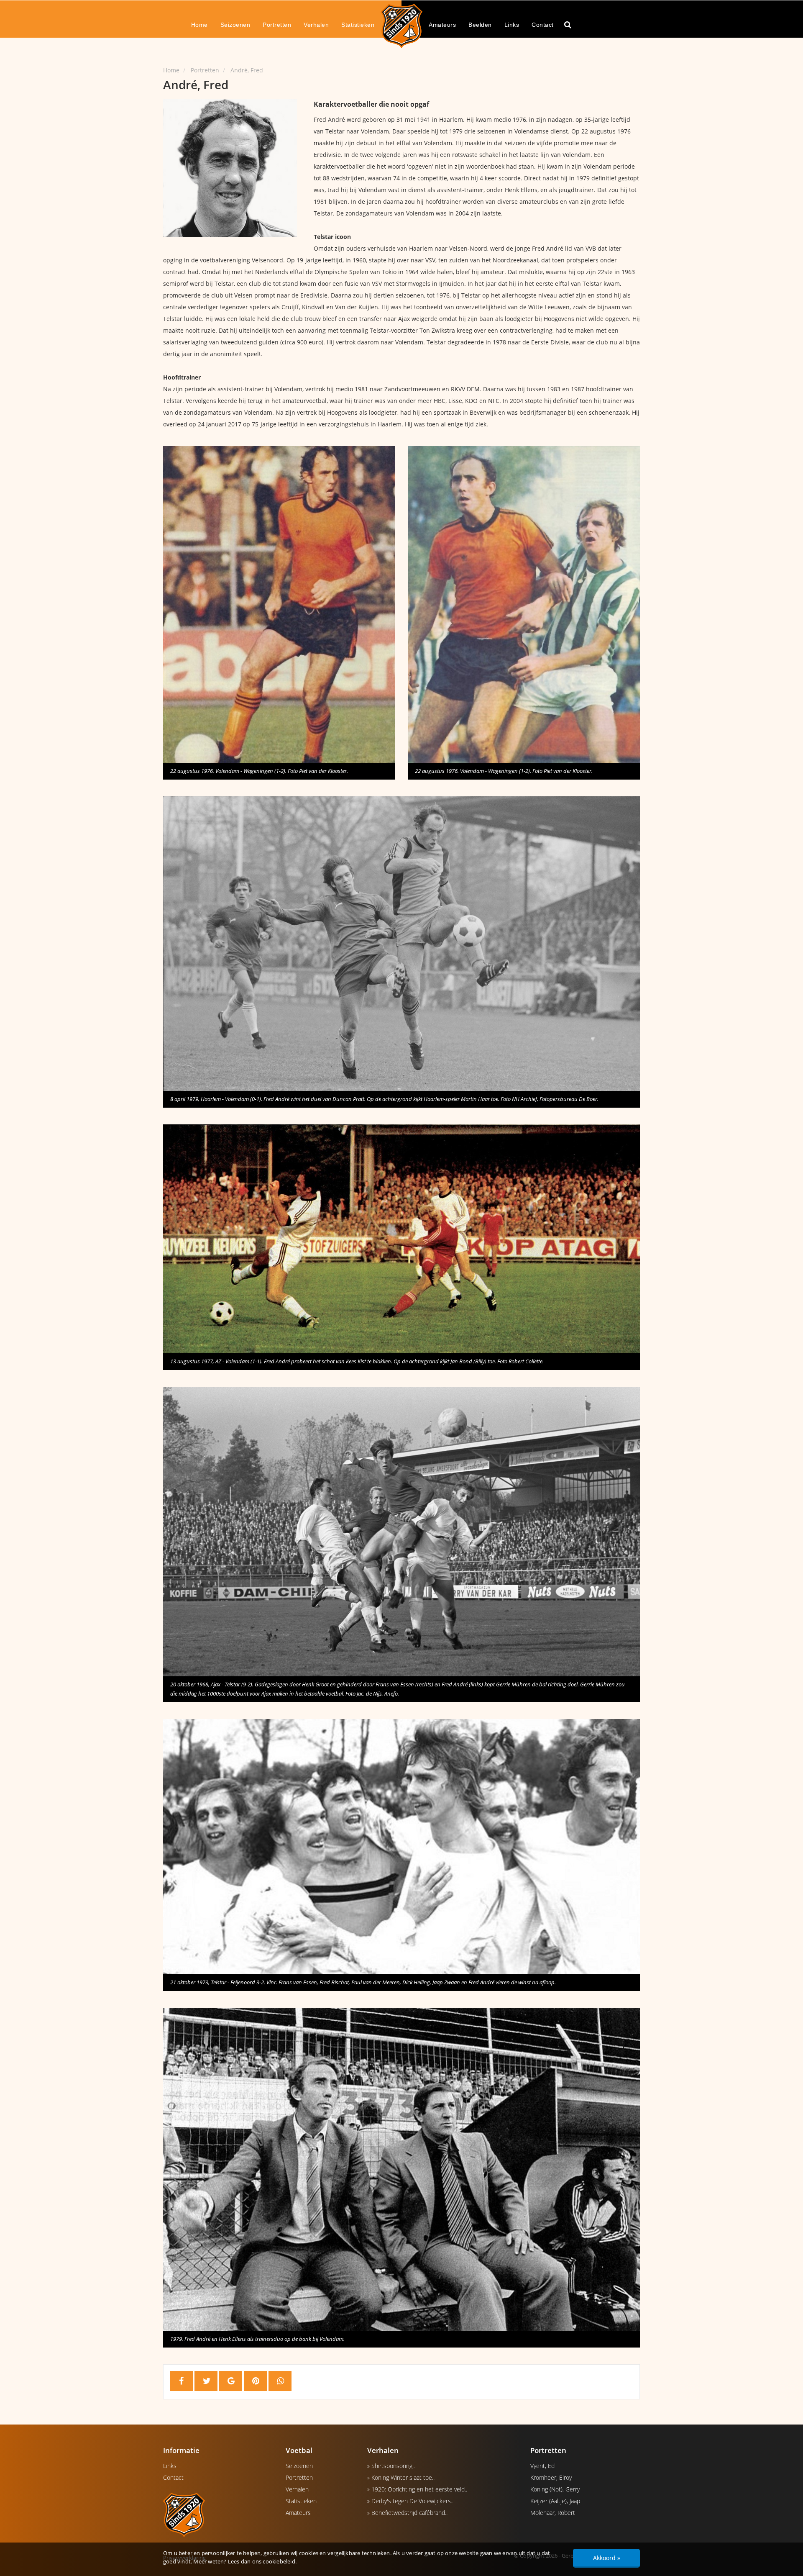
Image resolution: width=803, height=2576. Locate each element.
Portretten (277, 25)
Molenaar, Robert (553, 2513)
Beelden (480, 25)
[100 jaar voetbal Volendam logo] (218, 2514)
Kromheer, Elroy (551, 2477)
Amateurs (442, 25)
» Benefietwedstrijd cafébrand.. (407, 2513)
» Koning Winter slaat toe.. (401, 2477)
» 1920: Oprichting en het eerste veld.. (417, 2489)
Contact (543, 25)
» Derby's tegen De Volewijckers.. (410, 2501)
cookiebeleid (279, 2561)
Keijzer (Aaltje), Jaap (555, 2501)
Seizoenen (235, 25)
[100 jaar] (401, 26)
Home (199, 25)
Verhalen (316, 25)
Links (512, 25)
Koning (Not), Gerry (555, 2489)
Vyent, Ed (542, 2466)
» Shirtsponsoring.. (391, 2466)
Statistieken (358, 25)
